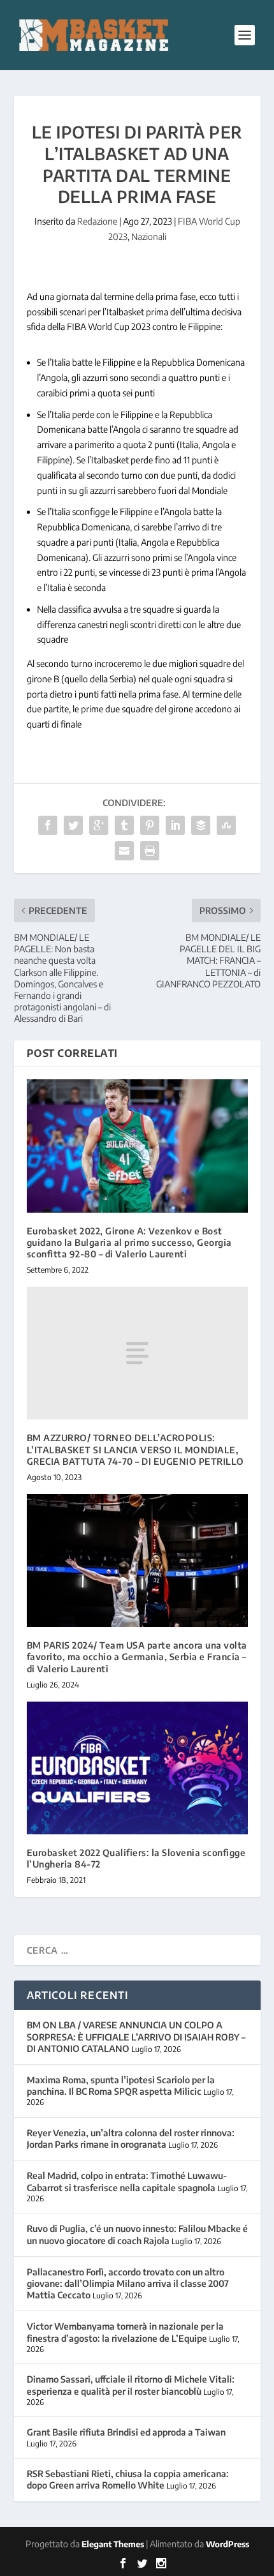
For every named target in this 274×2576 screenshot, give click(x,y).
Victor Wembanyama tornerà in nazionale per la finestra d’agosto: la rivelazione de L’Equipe (125, 2332)
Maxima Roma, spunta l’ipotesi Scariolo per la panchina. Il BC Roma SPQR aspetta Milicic (121, 2086)
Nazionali (149, 236)
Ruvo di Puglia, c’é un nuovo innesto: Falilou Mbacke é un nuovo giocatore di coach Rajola (137, 2234)
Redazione (97, 221)
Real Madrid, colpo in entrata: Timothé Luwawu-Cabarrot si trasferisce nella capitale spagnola (127, 2181)
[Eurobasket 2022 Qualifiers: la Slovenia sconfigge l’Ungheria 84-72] (137, 1768)
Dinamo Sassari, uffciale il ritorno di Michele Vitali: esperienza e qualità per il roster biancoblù (131, 2385)
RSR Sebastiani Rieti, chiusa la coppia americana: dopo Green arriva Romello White (128, 2479)
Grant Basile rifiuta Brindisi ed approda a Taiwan (126, 2432)
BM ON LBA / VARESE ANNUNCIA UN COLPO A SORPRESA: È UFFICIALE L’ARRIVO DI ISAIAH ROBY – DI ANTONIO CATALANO (136, 2036)
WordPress (227, 2544)
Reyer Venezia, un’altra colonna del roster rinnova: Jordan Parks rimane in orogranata (131, 2138)
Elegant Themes (113, 2544)
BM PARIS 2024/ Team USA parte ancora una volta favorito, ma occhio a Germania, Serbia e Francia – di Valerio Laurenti (137, 1657)
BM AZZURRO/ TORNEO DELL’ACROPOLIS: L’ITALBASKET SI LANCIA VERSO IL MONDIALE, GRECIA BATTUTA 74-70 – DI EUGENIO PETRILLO (135, 1449)
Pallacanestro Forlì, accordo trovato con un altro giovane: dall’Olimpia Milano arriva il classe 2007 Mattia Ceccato (128, 2283)
